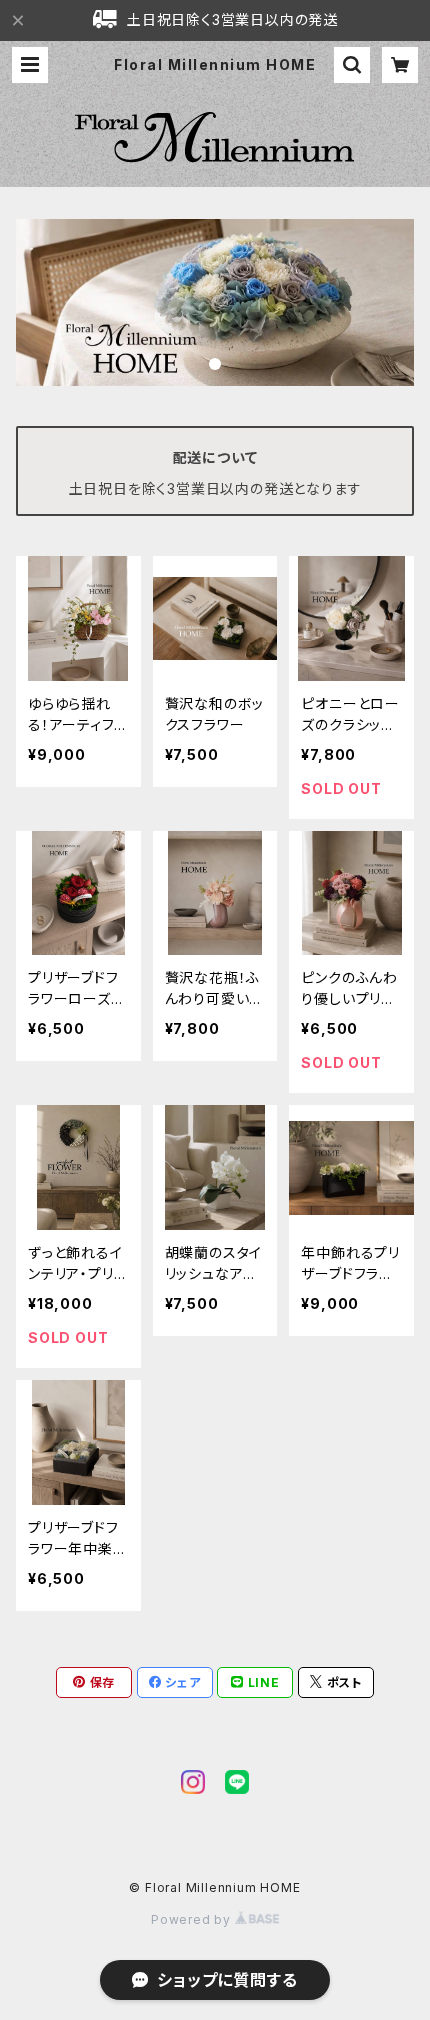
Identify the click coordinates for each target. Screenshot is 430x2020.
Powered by (193, 1919)
